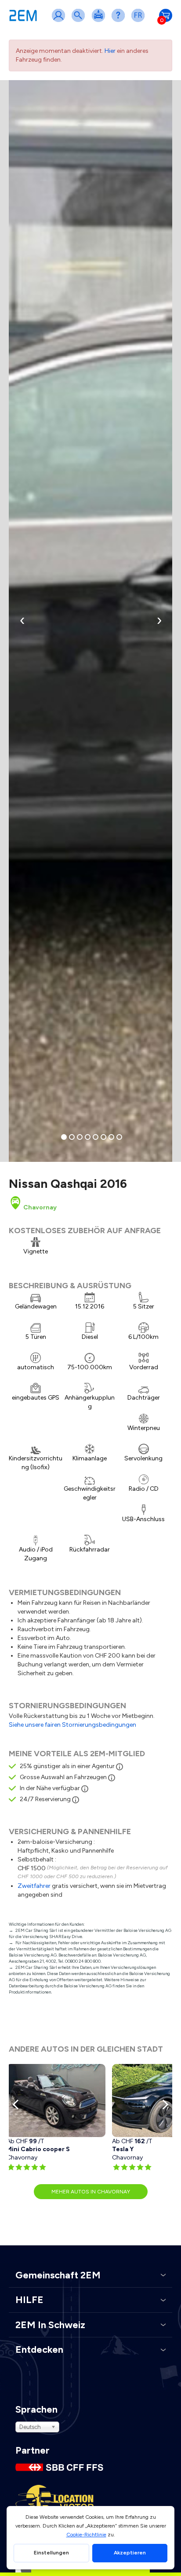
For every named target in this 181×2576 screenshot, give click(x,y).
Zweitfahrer (34, 1886)
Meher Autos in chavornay (91, 2192)
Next (163, 2104)
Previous (18, 2104)
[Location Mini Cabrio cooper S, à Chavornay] (56, 2101)
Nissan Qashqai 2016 (68, 1183)
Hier (110, 51)
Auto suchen (80, 21)
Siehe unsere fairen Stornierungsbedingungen (72, 1725)
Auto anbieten (100, 21)
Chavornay (39, 1207)
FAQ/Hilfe (120, 21)
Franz (140, 21)
